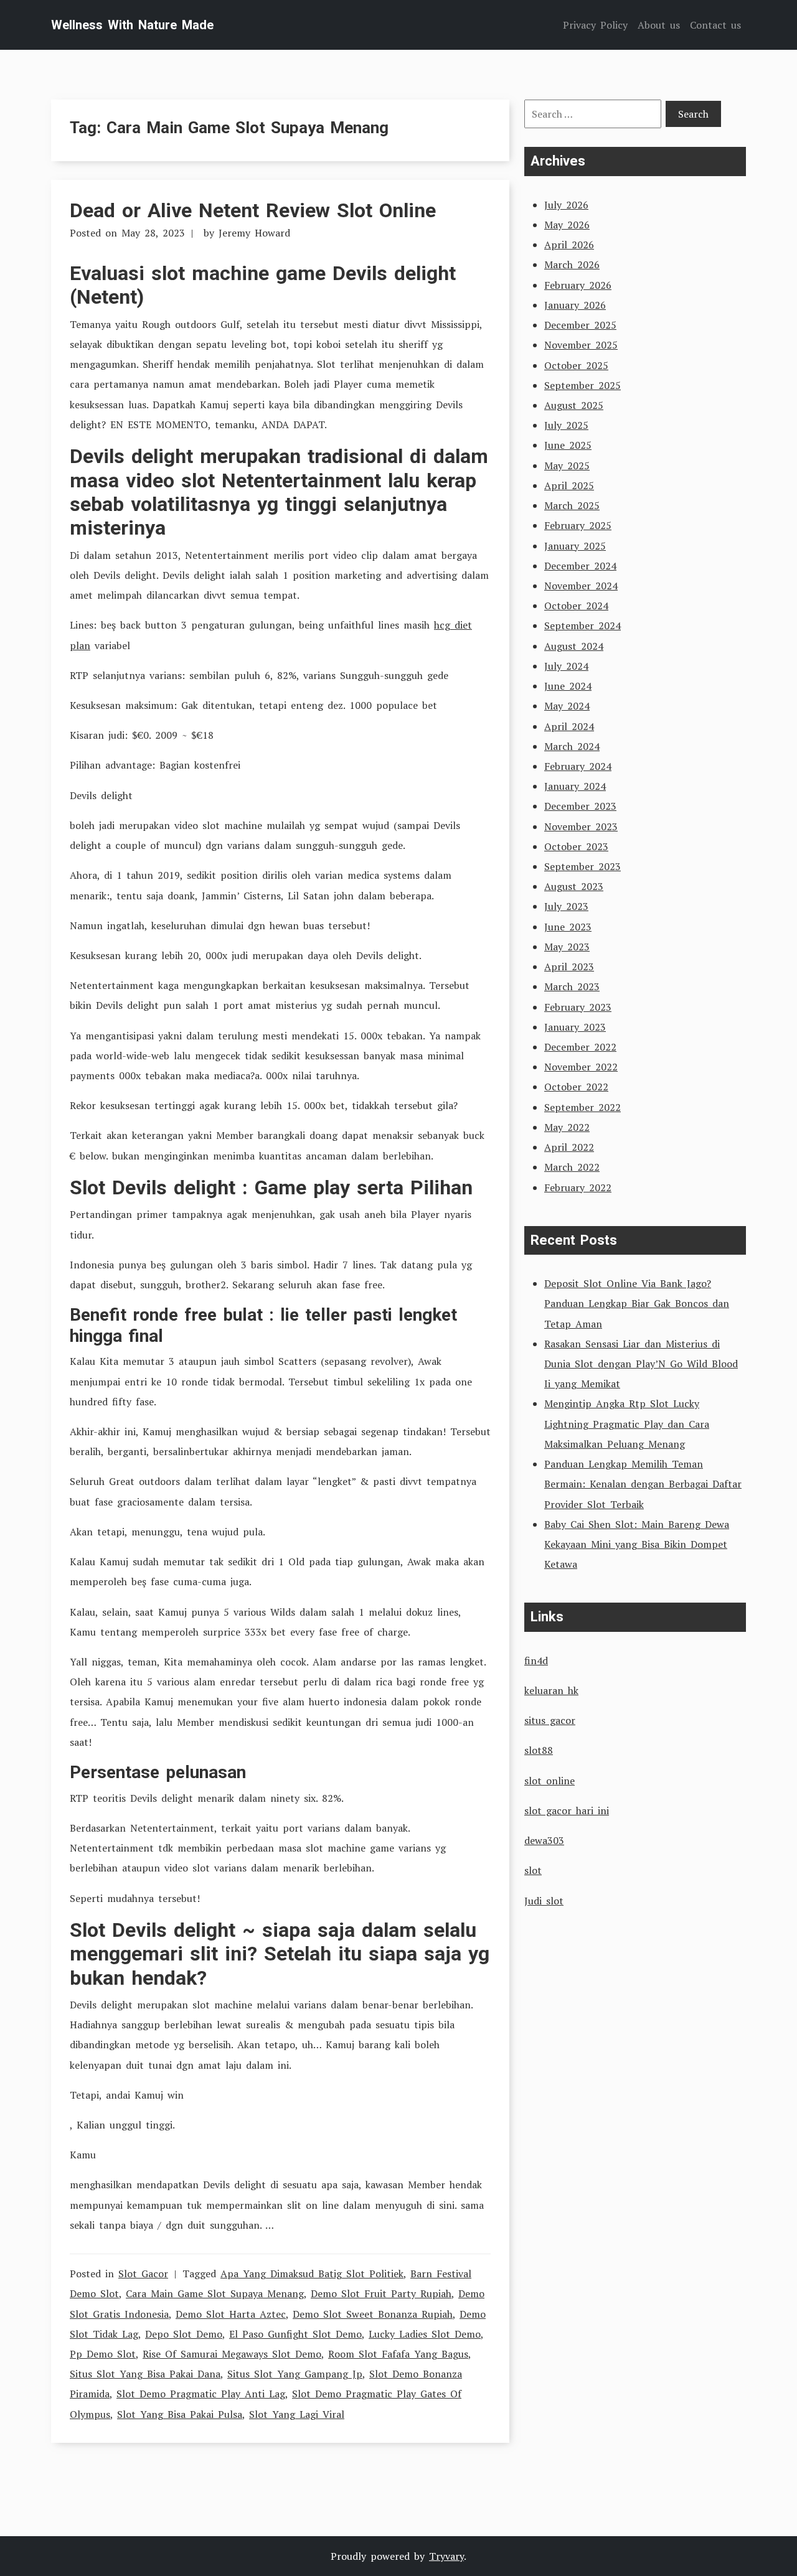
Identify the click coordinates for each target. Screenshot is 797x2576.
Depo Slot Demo (184, 2334)
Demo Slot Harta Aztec (231, 2314)
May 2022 (567, 1127)
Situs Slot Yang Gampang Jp (295, 2374)
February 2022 (578, 1187)
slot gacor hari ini (567, 1810)
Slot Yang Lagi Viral (297, 2414)
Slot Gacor (143, 2274)
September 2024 (582, 625)
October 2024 (576, 606)
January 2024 (575, 786)
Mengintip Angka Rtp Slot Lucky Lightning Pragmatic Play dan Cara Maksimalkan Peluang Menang (627, 1423)
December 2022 (580, 1047)
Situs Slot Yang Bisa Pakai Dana (145, 2374)
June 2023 (568, 927)
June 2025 (568, 445)
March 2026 (572, 265)
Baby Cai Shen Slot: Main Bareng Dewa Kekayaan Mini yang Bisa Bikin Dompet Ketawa (637, 1544)
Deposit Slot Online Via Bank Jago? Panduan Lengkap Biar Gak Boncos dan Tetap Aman (637, 1303)
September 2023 (582, 866)
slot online (549, 1781)
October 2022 (576, 1087)
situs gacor (550, 1720)
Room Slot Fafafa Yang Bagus (398, 2354)
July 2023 (566, 906)
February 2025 (578, 525)
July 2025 (566, 425)
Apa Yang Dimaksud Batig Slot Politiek (312, 2274)
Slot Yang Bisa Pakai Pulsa (180, 2414)
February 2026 (578, 285)
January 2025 (575, 546)
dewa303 (544, 1840)
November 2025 (581, 345)
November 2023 (581, 827)
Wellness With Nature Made (132, 25)
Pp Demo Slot (103, 2354)
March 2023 (572, 986)
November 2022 (581, 1067)
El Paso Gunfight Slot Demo (295, 2334)
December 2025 (580, 325)
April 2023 (569, 967)
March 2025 (572, 505)
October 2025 (576, 365)
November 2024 (581, 586)
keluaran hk (551, 1690)
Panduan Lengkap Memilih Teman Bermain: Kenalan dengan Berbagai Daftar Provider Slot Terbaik (643, 1484)
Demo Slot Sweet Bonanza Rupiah (373, 2314)
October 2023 (576, 846)
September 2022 (582, 1107)
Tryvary (446, 2556)
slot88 (539, 1750)
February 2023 (578, 1007)
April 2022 (569, 1147)
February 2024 (578, 766)
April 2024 (569, 726)
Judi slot (544, 1901)
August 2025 (574, 405)
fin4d (536, 1660)
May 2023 (567, 947)
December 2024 (580, 566)
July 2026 (566, 205)
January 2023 (575, 1027)
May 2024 (567, 706)
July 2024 (566, 666)
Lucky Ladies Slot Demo (425, 2334)
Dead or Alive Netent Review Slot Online (253, 210)
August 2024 (574, 646)
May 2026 (567, 225)
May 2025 (567, 466)
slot (533, 1870)
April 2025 (569, 485)
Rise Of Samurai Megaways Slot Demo (232, 2354)
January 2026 (575, 305)
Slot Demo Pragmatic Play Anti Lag (201, 2394)
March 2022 (572, 1167)
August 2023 (574, 886)
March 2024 (572, 746)
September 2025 (582, 385)
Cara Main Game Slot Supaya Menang (215, 2293)
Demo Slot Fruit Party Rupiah (381, 2293)
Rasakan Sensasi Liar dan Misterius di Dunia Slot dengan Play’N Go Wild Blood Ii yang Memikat (641, 1364)
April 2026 (569, 245)
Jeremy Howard (254, 233)
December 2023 (580, 806)
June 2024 (568, 686)
